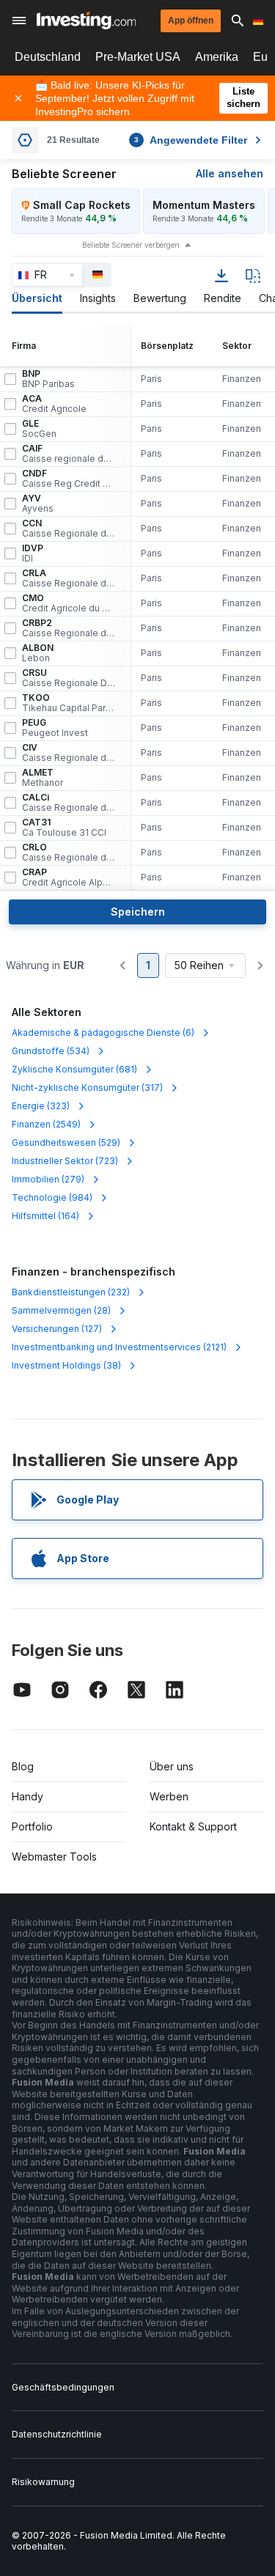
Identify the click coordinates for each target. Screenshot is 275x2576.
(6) (103, 1033)
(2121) (119, 1347)
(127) (57, 1329)
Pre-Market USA (138, 57)
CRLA (69, 578)
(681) (74, 1069)
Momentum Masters (204, 205)
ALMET (43, 778)
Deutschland (48, 57)
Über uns (172, 1766)
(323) (41, 1106)
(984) (52, 1197)
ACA (54, 404)
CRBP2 (69, 628)
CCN (69, 529)
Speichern (138, 912)
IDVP (33, 553)
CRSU (69, 678)
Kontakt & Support (193, 1826)
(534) (51, 1051)
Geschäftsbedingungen (63, 2387)
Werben (169, 1796)
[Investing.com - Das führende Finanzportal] (86, 21)
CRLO (69, 853)
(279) (48, 1179)
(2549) (46, 1124)
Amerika (217, 57)
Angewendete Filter (191, 140)
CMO (69, 603)
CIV (69, 753)
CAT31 (64, 828)
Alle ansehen (230, 173)
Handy (27, 1796)
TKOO (69, 703)
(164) (45, 1216)
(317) (87, 1088)
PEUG (55, 728)
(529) (66, 1142)
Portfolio (32, 1826)
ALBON (38, 653)
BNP (48, 379)
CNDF (69, 479)
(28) (61, 1310)
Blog (23, 1766)
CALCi (69, 803)
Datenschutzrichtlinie (57, 2434)
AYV (38, 504)
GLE (39, 429)
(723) (65, 1161)
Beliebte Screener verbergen (131, 245)
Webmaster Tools (54, 1856)
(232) (71, 1292)
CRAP (69, 877)
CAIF (69, 454)
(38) (66, 1365)
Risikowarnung (43, 2482)
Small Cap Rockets (82, 205)
